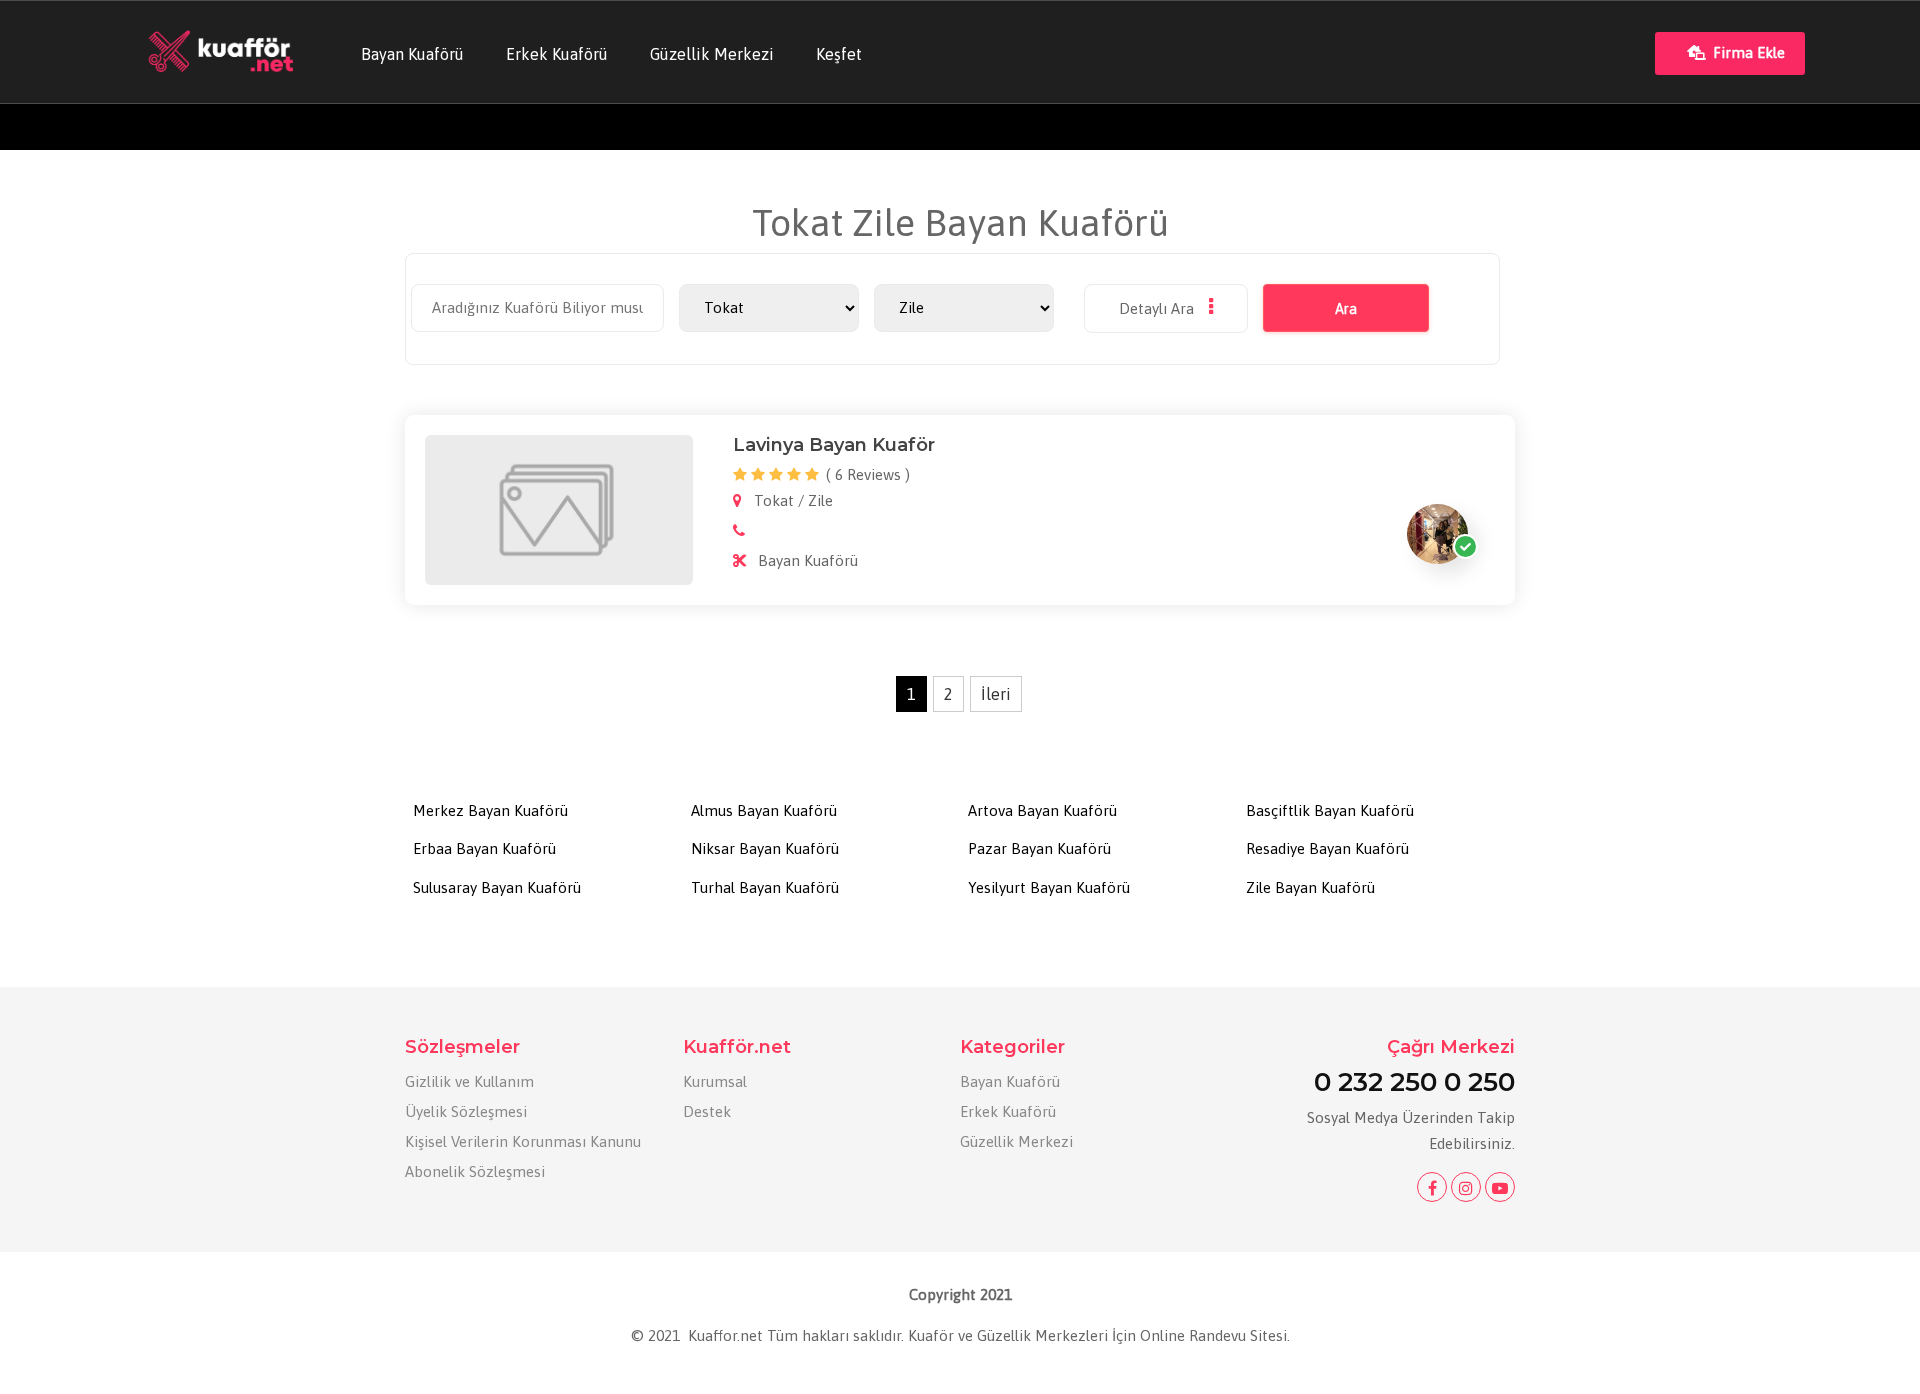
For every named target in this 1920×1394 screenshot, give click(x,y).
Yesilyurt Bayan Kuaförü (1049, 887)
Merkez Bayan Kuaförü (490, 810)
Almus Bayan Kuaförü (764, 810)
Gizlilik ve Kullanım (469, 1081)
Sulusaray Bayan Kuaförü (497, 887)
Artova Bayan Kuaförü (1042, 810)
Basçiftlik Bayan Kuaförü (1330, 810)
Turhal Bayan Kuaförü (765, 887)
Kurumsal (715, 1081)
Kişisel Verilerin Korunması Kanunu (523, 1141)
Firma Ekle (1749, 52)
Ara (1346, 309)
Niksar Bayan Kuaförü (765, 848)
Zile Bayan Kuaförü (1310, 887)
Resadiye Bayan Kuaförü (1327, 848)
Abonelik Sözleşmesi (475, 1171)
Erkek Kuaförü (557, 54)
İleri (996, 694)
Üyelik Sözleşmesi (466, 1111)
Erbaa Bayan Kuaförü (484, 848)
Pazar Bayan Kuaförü (1039, 848)
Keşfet (839, 54)
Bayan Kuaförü (412, 54)
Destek (707, 1111)
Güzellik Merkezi (712, 54)
